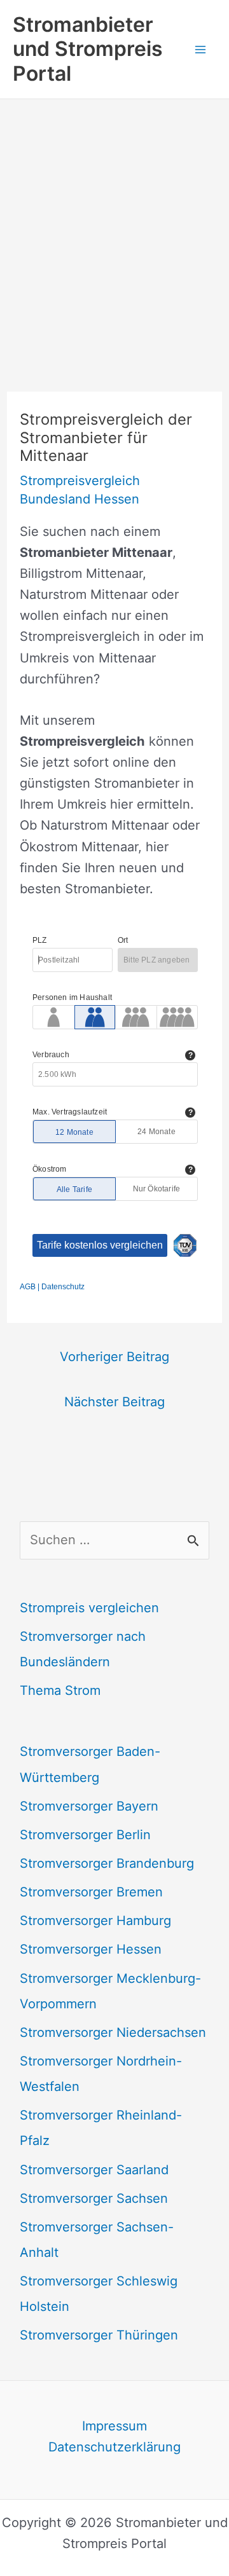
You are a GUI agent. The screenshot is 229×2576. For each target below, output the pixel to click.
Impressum (114, 2426)
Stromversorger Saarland (94, 2170)
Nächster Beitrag (114, 1402)
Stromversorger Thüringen (99, 2335)
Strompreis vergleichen (89, 1608)
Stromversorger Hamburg (95, 1921)
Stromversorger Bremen (91, 1892)
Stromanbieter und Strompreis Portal (88, 49)
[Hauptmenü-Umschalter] (200, 49)
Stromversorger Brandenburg (107, 1863)
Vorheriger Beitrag (114, 1357)
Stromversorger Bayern (89, 1806)
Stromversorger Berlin (85, 1835)
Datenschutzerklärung (114, 2447)
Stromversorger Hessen (91, 1949)
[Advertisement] (114, 220)
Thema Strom (60, 1690)
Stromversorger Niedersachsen (113, 2032)
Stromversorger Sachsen (94, 2198)
